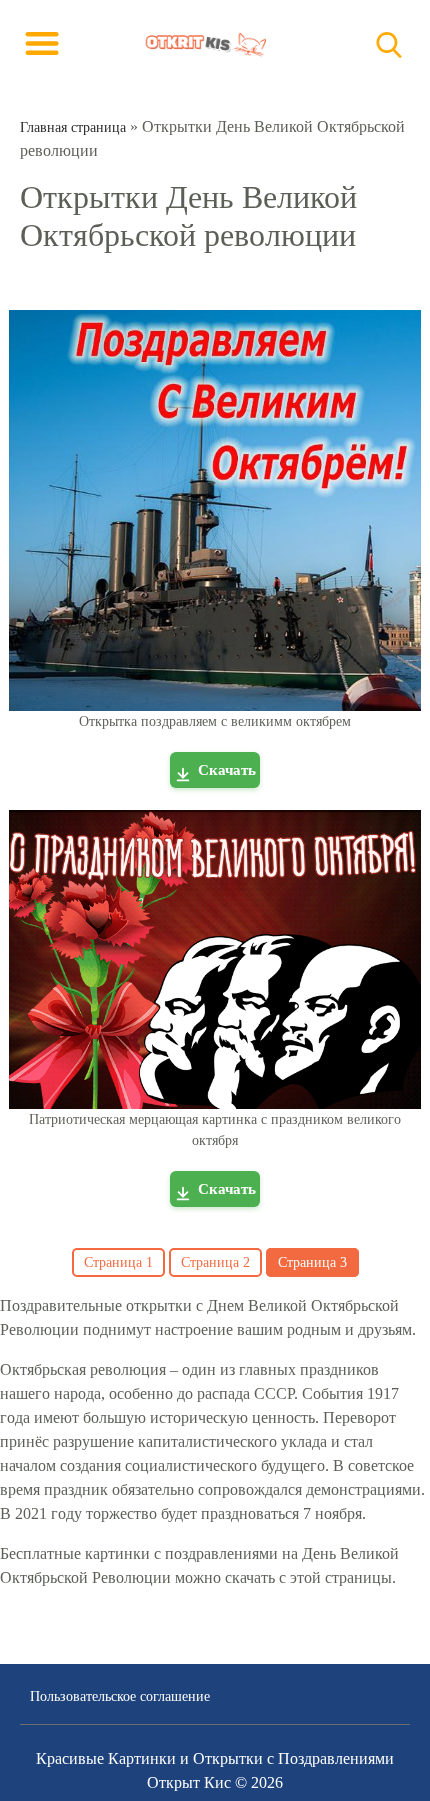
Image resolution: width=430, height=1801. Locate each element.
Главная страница (73, 127)
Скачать (227, 770)
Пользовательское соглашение (120, 1696)
